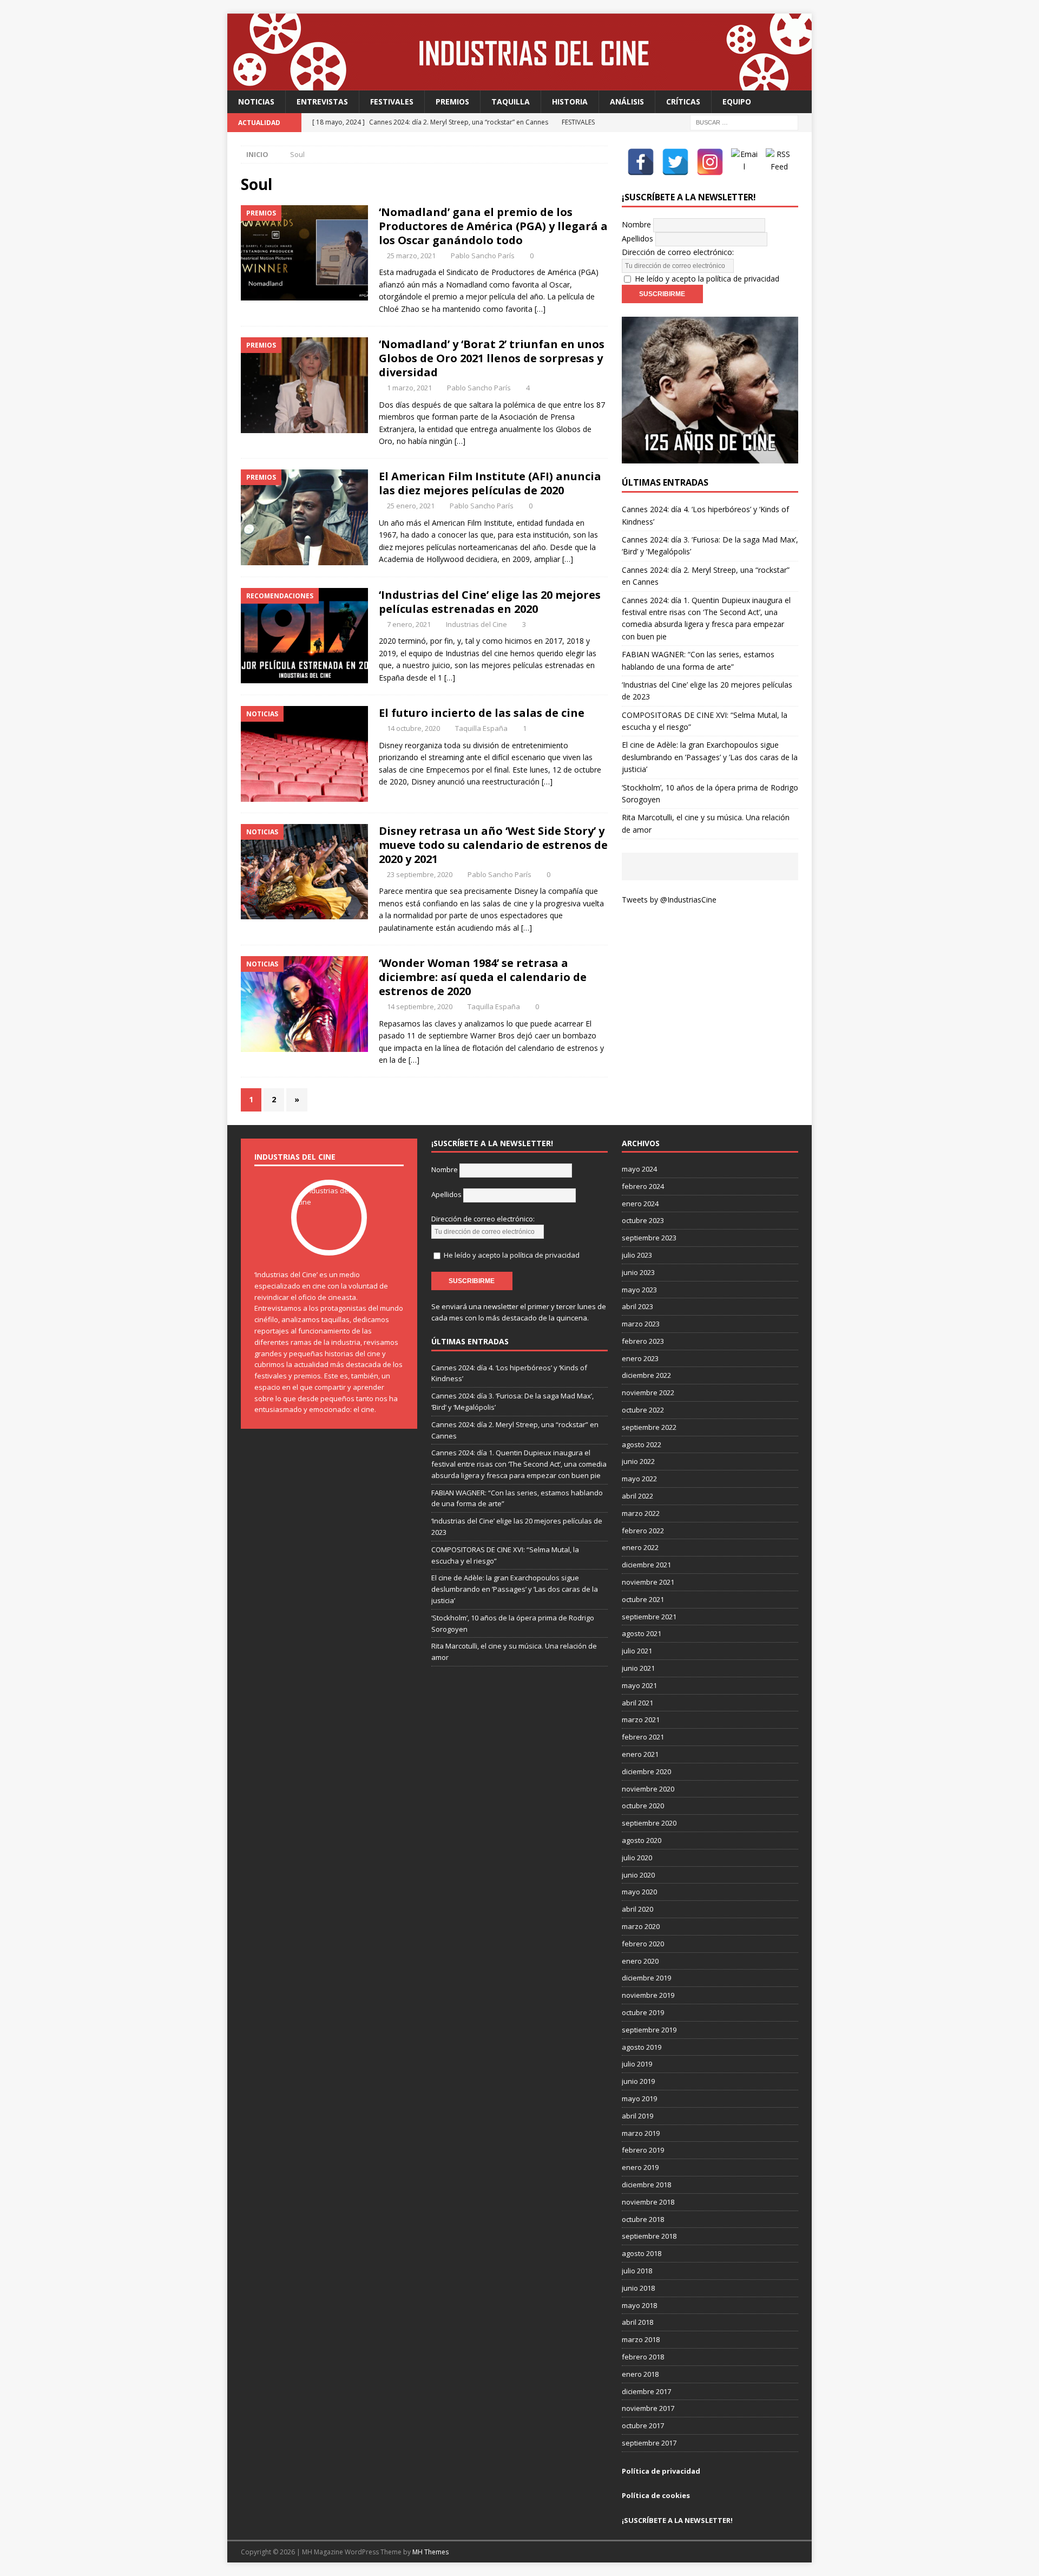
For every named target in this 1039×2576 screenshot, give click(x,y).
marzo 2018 (641, 2339)
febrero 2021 (643, 1737)
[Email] (745, 162)
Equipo (737, 102)
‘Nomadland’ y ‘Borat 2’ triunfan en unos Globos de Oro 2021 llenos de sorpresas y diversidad (492, 358)
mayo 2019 (639, 2098)
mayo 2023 (639, 1290)
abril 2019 (637, 2116)
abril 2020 (637, 1909)
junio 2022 (638, 1461)
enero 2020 (640, 1961)
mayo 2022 (639, 1479)
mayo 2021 (639, 1685)
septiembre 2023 (649, 1238)
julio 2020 (637, 1858)
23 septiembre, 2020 (420, 874)
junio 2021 (638, 1668)
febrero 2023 (643, 1341)
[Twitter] (675, 162)
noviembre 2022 (648, 1392)
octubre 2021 (643, 1599)
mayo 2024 (639, 1169)
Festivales (392, 102)
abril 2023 (637, 1306)
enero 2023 (640, 1358)
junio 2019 (638, 2081)
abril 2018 (637, 2322)
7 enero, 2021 (409, 624)
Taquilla (511, 102)
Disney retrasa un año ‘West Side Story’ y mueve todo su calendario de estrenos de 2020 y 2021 (493, 845)
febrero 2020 (643, 1944)
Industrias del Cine (476, 624)
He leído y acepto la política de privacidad (707, 279)
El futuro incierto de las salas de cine (482, 713)
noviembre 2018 (648, 2202)
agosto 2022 (642, 1444)
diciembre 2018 (646, 2185)
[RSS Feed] (779, 162)
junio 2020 (638, 1875)
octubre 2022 (643, 1410)
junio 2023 (638, 1272)
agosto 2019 (642, 2047)
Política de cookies (656, 2495)
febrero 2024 (643, 1186)
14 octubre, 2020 (413, 728)
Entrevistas (322, 102)
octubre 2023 (643, 1220)
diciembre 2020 (646, 1771)
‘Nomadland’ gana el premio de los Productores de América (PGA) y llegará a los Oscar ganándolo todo (493, 226)
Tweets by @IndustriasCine (669, 900)
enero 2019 (640, 2167)
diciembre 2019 (646, 1978)
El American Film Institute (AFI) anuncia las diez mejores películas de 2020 (490, 483)
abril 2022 (637, 1496)
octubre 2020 (643, 1806)
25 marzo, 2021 (411, 256)
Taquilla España (481, 728)
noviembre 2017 (648, 2408)
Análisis (627, 102)
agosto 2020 (642, 1840)
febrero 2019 (643, 2150)
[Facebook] (641, 162)
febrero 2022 (643, 1531)
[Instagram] (710, 162)
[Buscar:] (744, 122)
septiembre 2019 (649, 2030)
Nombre (636, 224)
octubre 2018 (643, 2219)
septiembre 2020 (649, 1823)
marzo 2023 (641, 1324)
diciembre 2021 (646, 1565)
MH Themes (430, 2552)
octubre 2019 (643, 2012)
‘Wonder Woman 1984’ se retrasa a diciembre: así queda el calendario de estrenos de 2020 (483, 977)
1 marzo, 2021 (409, 388)
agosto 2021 (642, 1633)
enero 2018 (640, 2374)
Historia (570, 102)
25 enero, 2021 (411, 506)
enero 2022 (640, 1547)
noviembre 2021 (648, 1582)
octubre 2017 (643, 2425)
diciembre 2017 (646, 2391)
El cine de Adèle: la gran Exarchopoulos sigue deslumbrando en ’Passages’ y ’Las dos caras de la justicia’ (710, 757)
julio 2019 (637, 2064)
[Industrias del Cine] (519, 84)
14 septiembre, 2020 (420, 1006)
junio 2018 (638, 2288)
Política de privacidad (661, 2471)
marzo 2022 (641, 1513)
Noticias (256, 102)
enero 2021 (640, 1754)
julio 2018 (637, 2271)
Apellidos (637, 238)
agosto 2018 (642, 2253)
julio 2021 (637, 1651)
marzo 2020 (641, 1926)
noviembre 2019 (648, 1995)
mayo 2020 (639, 1892)
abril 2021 (637, 1703)
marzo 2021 (641, 1719)
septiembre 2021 (649, 1617)
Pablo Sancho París (483, 256)
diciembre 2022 (646, 1375)
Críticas (683, 102)
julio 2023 (637, 1255)
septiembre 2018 (649, 2236)
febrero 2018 (643, 2357)
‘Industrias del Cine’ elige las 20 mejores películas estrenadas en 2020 (490, 602)
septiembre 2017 (649, 2443)
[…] (540, 309)
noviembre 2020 (648, 1789)
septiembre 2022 (649, 1427)
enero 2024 (640, 1204)
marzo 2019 (641, 2133)
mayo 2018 (639, 2305)
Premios (452, 102)
